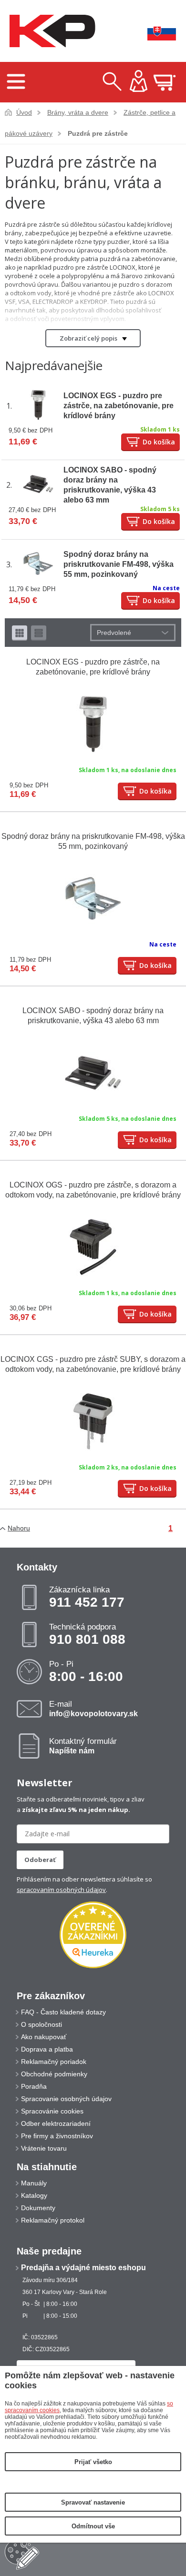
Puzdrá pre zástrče (98, 133)
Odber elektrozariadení (56, 2123)
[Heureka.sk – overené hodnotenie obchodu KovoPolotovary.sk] (93, 1936)
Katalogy (34, 2195)
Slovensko (155, 31)
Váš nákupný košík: (165, 82)
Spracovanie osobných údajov (66, 2099)
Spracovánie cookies (52, 2111)
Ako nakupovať (44, 2037)
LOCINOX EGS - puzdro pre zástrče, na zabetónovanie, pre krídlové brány (119, 406)
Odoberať (40, 1860)
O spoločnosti (41, 2024)
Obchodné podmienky (54, 2074)
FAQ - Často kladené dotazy (63, 2012)
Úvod (24, 112)
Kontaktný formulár (83, 1746)
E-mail (93, 1709)
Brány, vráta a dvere (78, 112)
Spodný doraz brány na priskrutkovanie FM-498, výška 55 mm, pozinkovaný (119, 564)
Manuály (34, 2183)
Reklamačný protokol (53, 2220)
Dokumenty (38, 2208)
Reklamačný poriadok (54, 2062)
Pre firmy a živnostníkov (57, 2136)
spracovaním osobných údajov (61, 1890)
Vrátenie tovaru (44, 2148)
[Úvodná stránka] (50, 31)
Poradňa (34, 2086)
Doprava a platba (47, 2049)
